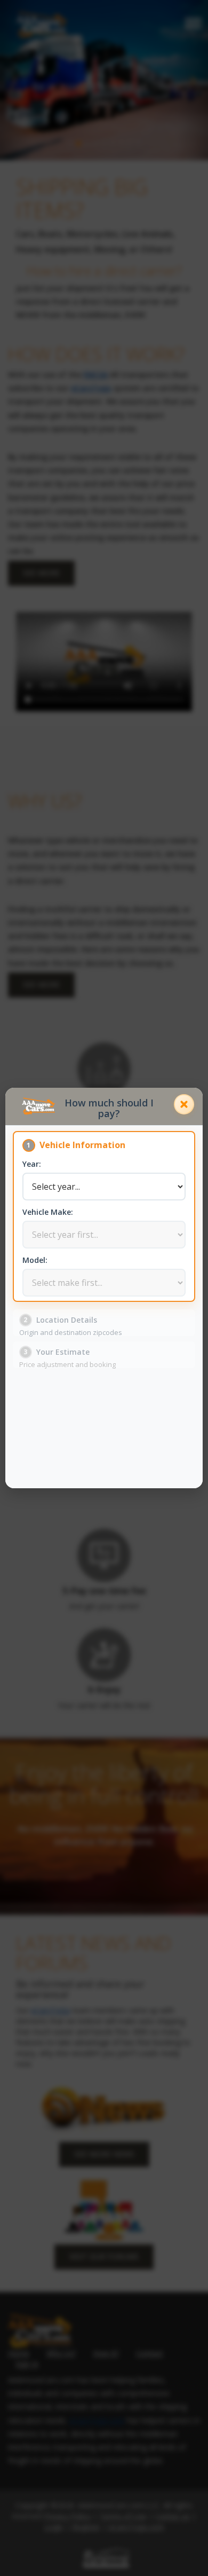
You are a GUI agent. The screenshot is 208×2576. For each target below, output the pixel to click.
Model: (35, 1260)
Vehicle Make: (48, 1212)
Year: (32, 1164)
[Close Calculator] (184, 1104)
